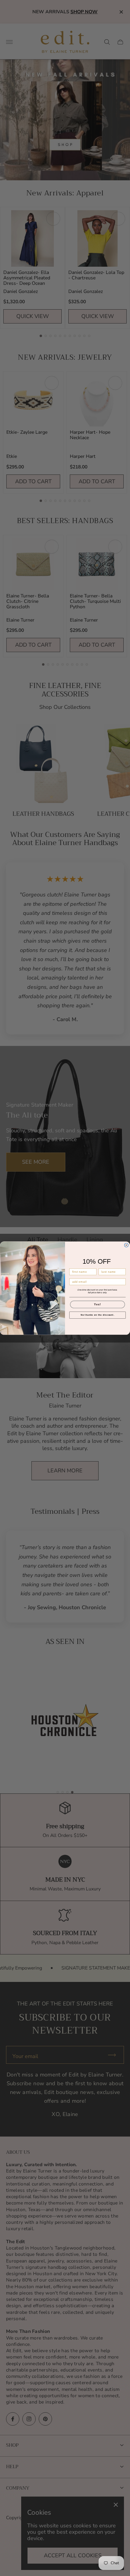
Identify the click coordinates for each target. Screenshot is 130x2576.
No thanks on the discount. (98, 1315)
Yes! (97, 1304)
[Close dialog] (126, 1245)
